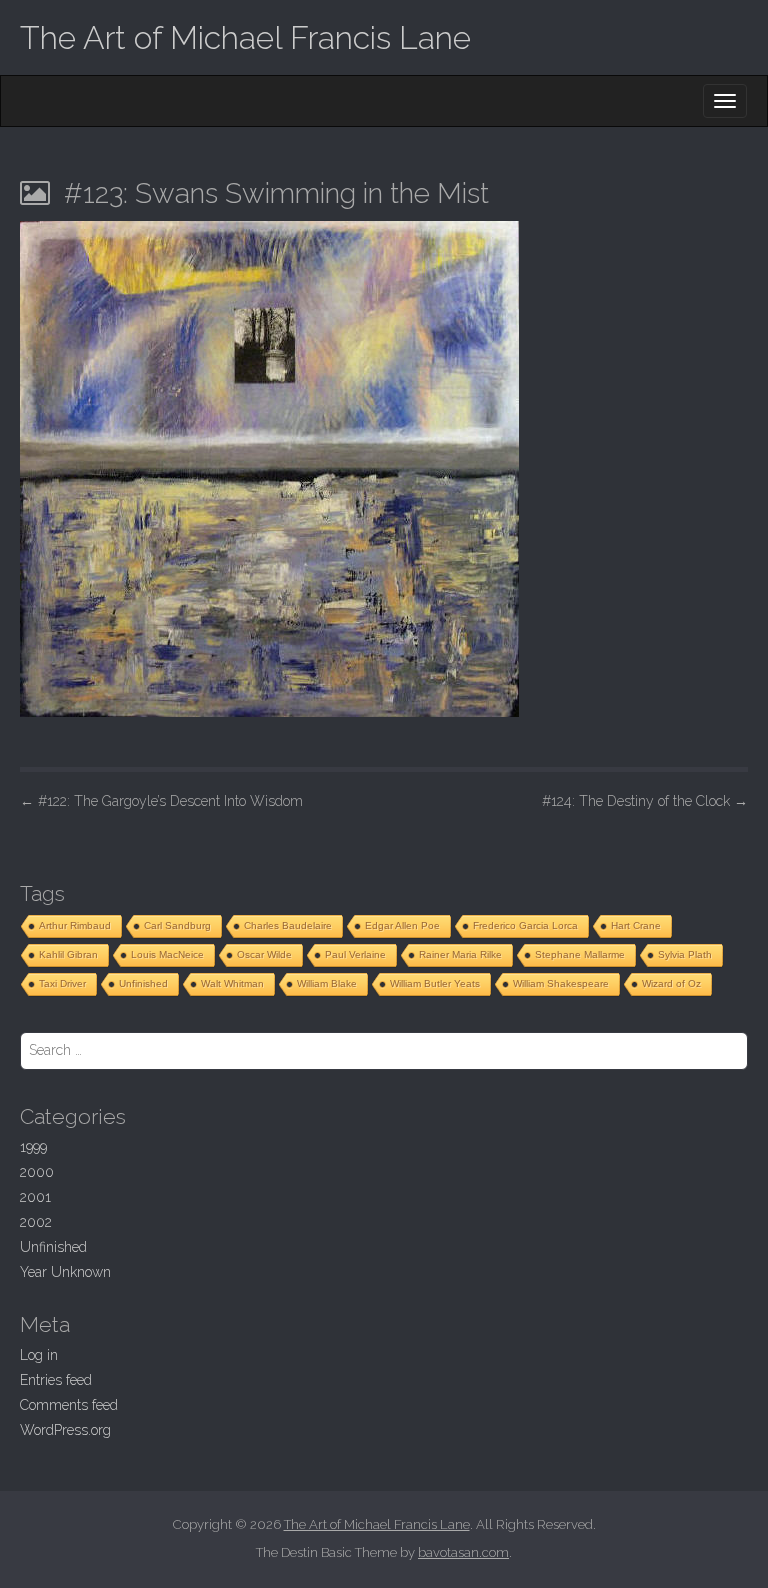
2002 (36, 1222)
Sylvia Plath (685, 954)
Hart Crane (636, 925)
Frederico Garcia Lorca (525, 925)
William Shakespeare (561, 983)
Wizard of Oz (671, 983)
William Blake (327, 983)
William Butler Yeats (435, 983)
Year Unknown (65, 1272)
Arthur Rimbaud (75, 925)
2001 (35, 1197)
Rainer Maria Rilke (460, 954)
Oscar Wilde (264, 954)
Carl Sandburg (177, 925)
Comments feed (69, 1405)
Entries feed (56, 1380)
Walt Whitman (232, 983)
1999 (33, 1147)
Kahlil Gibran (68, 954)
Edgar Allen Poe (402, 925)
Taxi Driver (62, 983)
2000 (37, 1172)
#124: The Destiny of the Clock (645, 801)
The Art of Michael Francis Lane (245, 37)
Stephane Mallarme (580, 954)
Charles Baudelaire (288, 925)
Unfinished (143, 983)
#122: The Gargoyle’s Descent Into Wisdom (161, 801)
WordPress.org (65, 1430)
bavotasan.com (463, 1552)
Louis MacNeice (167, 954)
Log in (39, 1355)
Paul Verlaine (355, 954)
